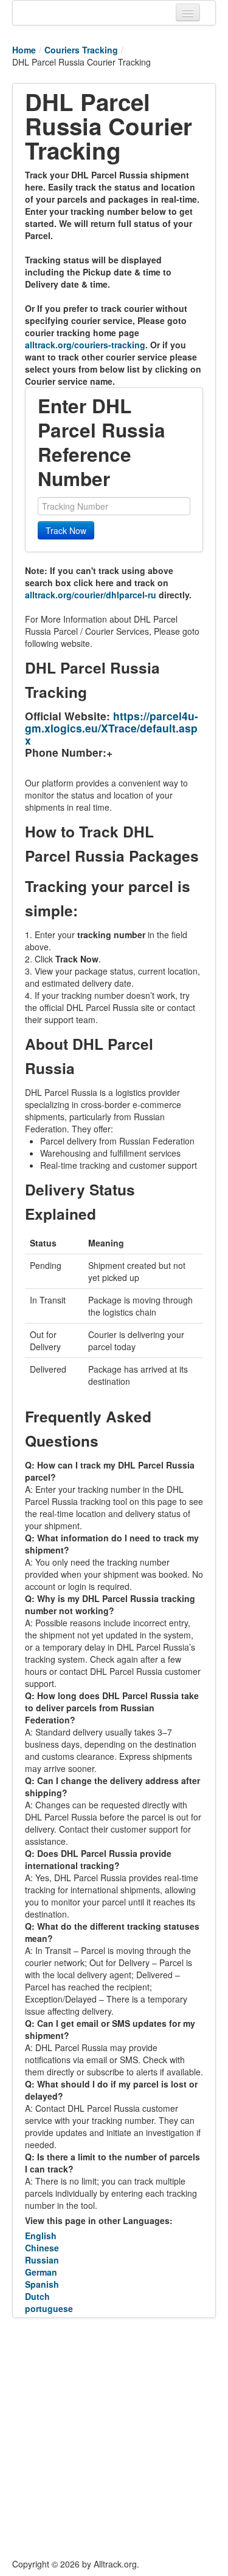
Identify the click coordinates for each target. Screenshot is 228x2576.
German (41, 2272)
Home (24, 50)
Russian (42, 2260)
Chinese (42, 2248)
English (41, 2236)
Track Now (66, 530)
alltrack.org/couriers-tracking (85, 345)
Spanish (42, 2284)
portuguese (49, 2308)
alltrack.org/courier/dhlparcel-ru (91, 595)
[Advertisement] (114, 2438)
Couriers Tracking (81, 50)
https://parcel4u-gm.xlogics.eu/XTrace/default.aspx (112, 728)
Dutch (37, 2296)
